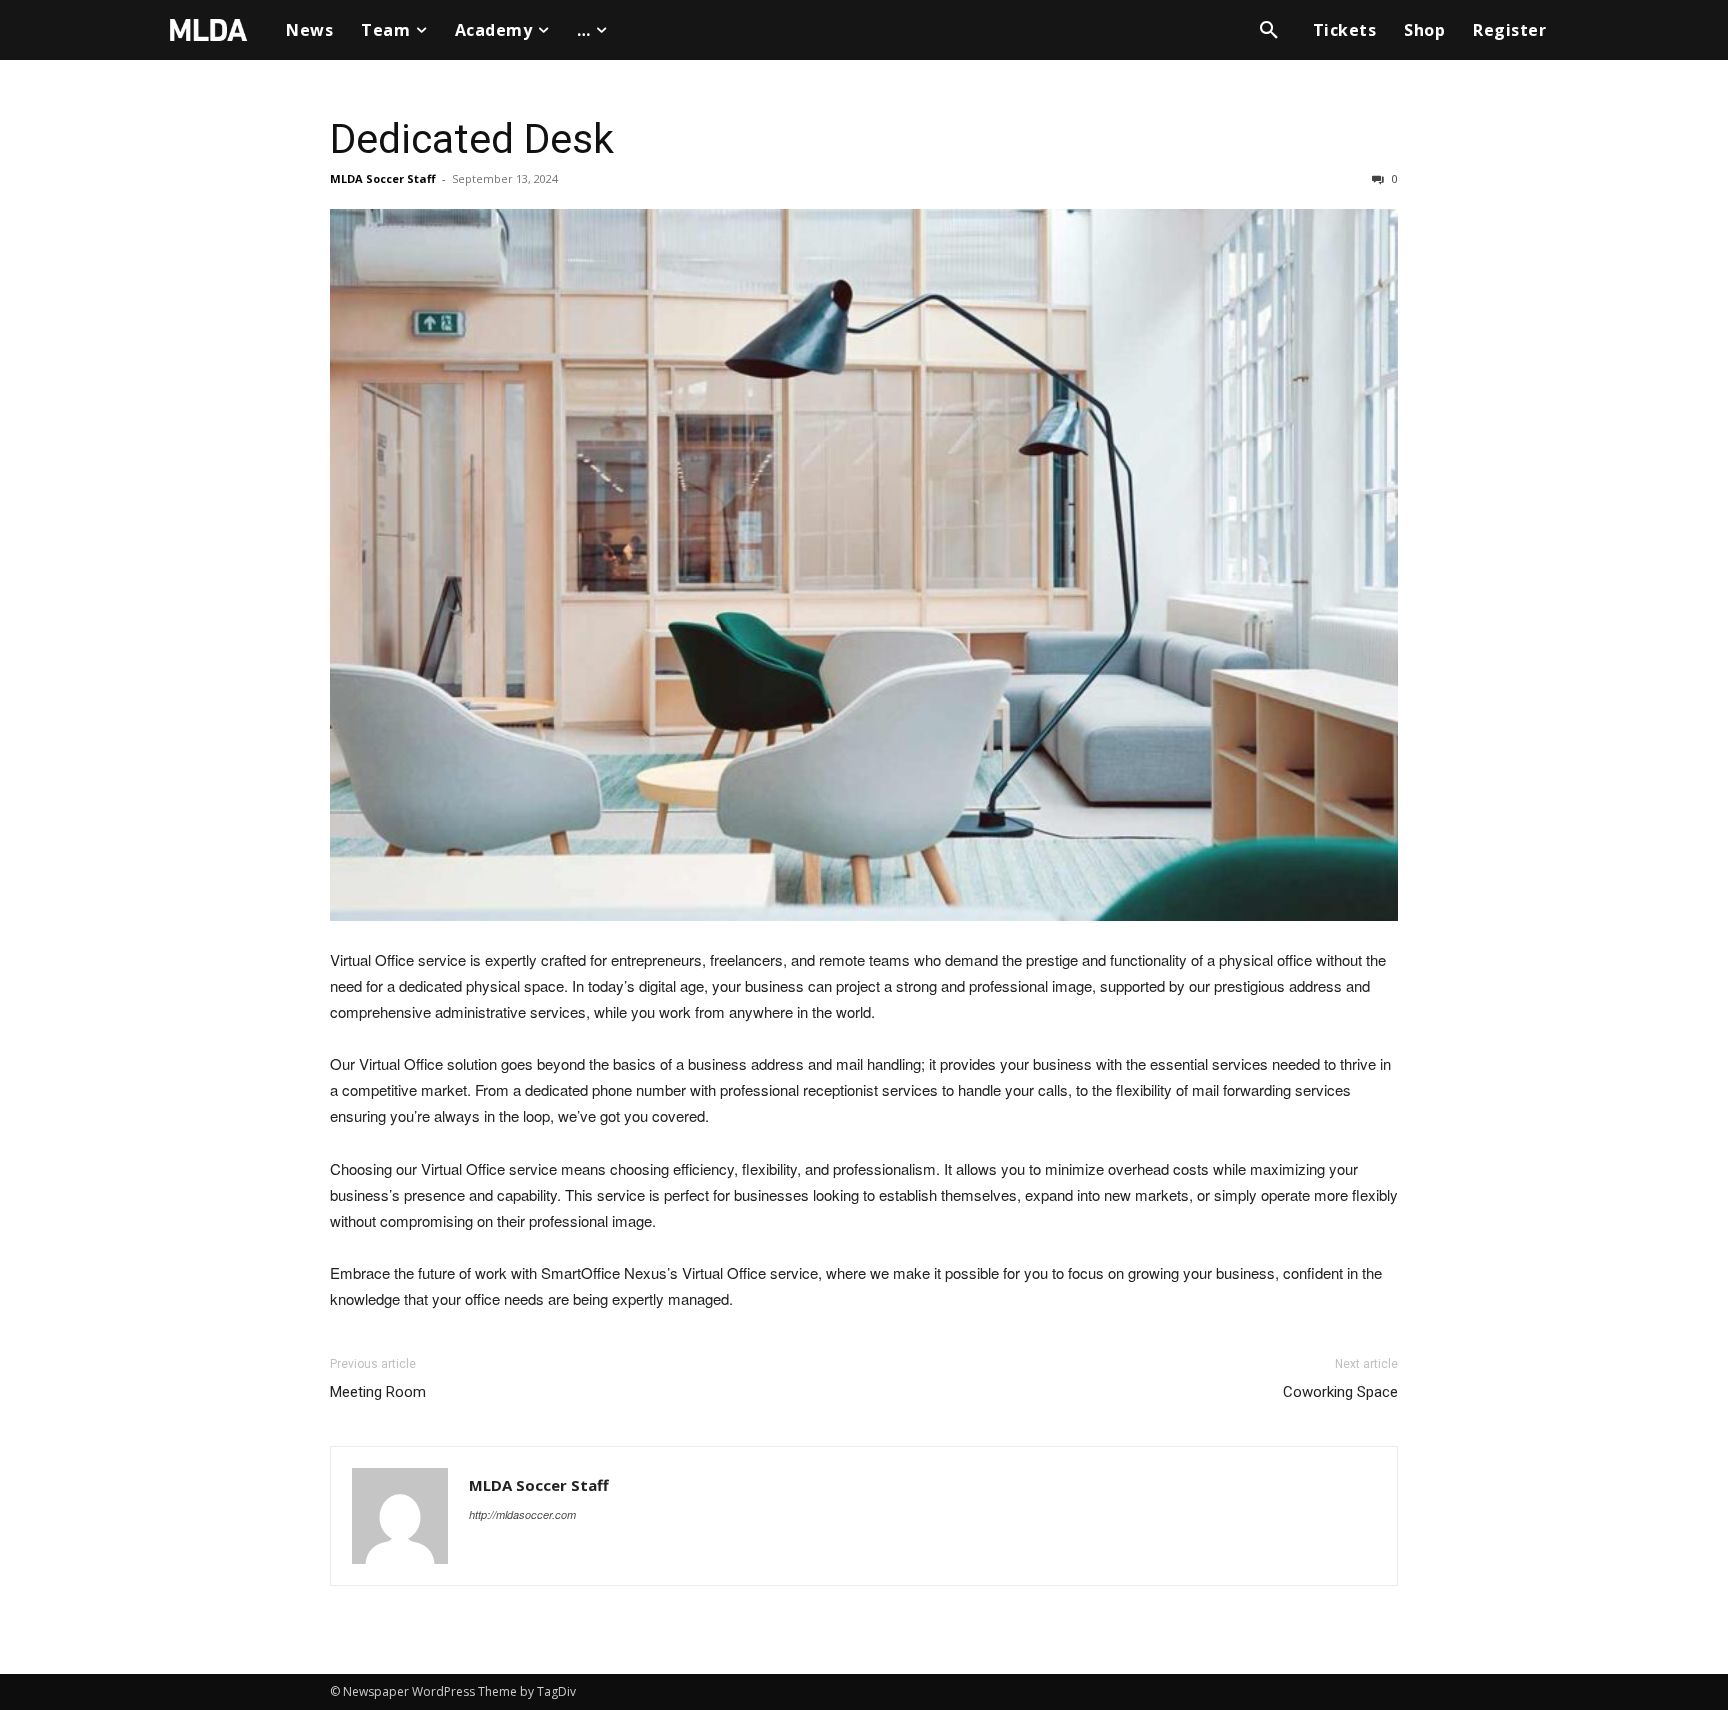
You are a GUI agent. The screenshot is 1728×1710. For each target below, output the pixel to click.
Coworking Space (1340, 1392)
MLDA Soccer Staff (383, 178)
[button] (1269, 30)
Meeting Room (378, 1392)
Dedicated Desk (472, 139)
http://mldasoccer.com (522, 1514)
